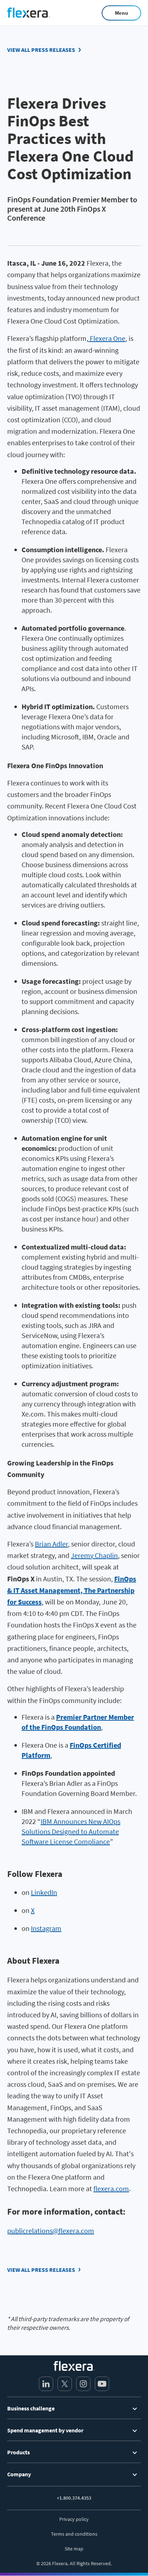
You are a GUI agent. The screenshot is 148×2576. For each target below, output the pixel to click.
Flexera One (107, 338)
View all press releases (41, 50)
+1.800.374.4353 (74, 2498)
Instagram (46, 1928)
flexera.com (111, 2188)
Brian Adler (51, 1544)
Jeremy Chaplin (94, 1555)
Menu (122, 13)
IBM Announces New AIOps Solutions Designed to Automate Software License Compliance (71, 1831)
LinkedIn (44, 1892)
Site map (74, 2549)
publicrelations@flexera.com (51, 2231)
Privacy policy (74, 2519)
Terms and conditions (74, 2534)
